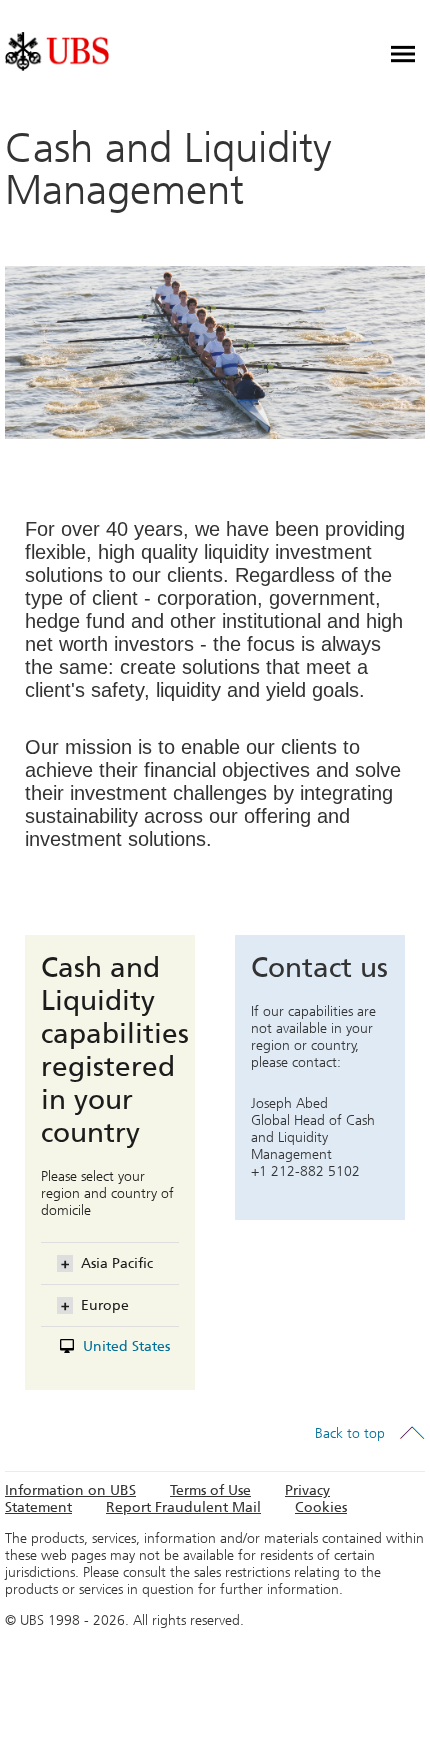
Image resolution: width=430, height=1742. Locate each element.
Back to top (350, 1433)
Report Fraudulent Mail (183, 1507)
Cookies (321, 1507)
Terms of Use (210, 1490)
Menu (403, 54)
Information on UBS (70, 1490)
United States (126, 1346)
